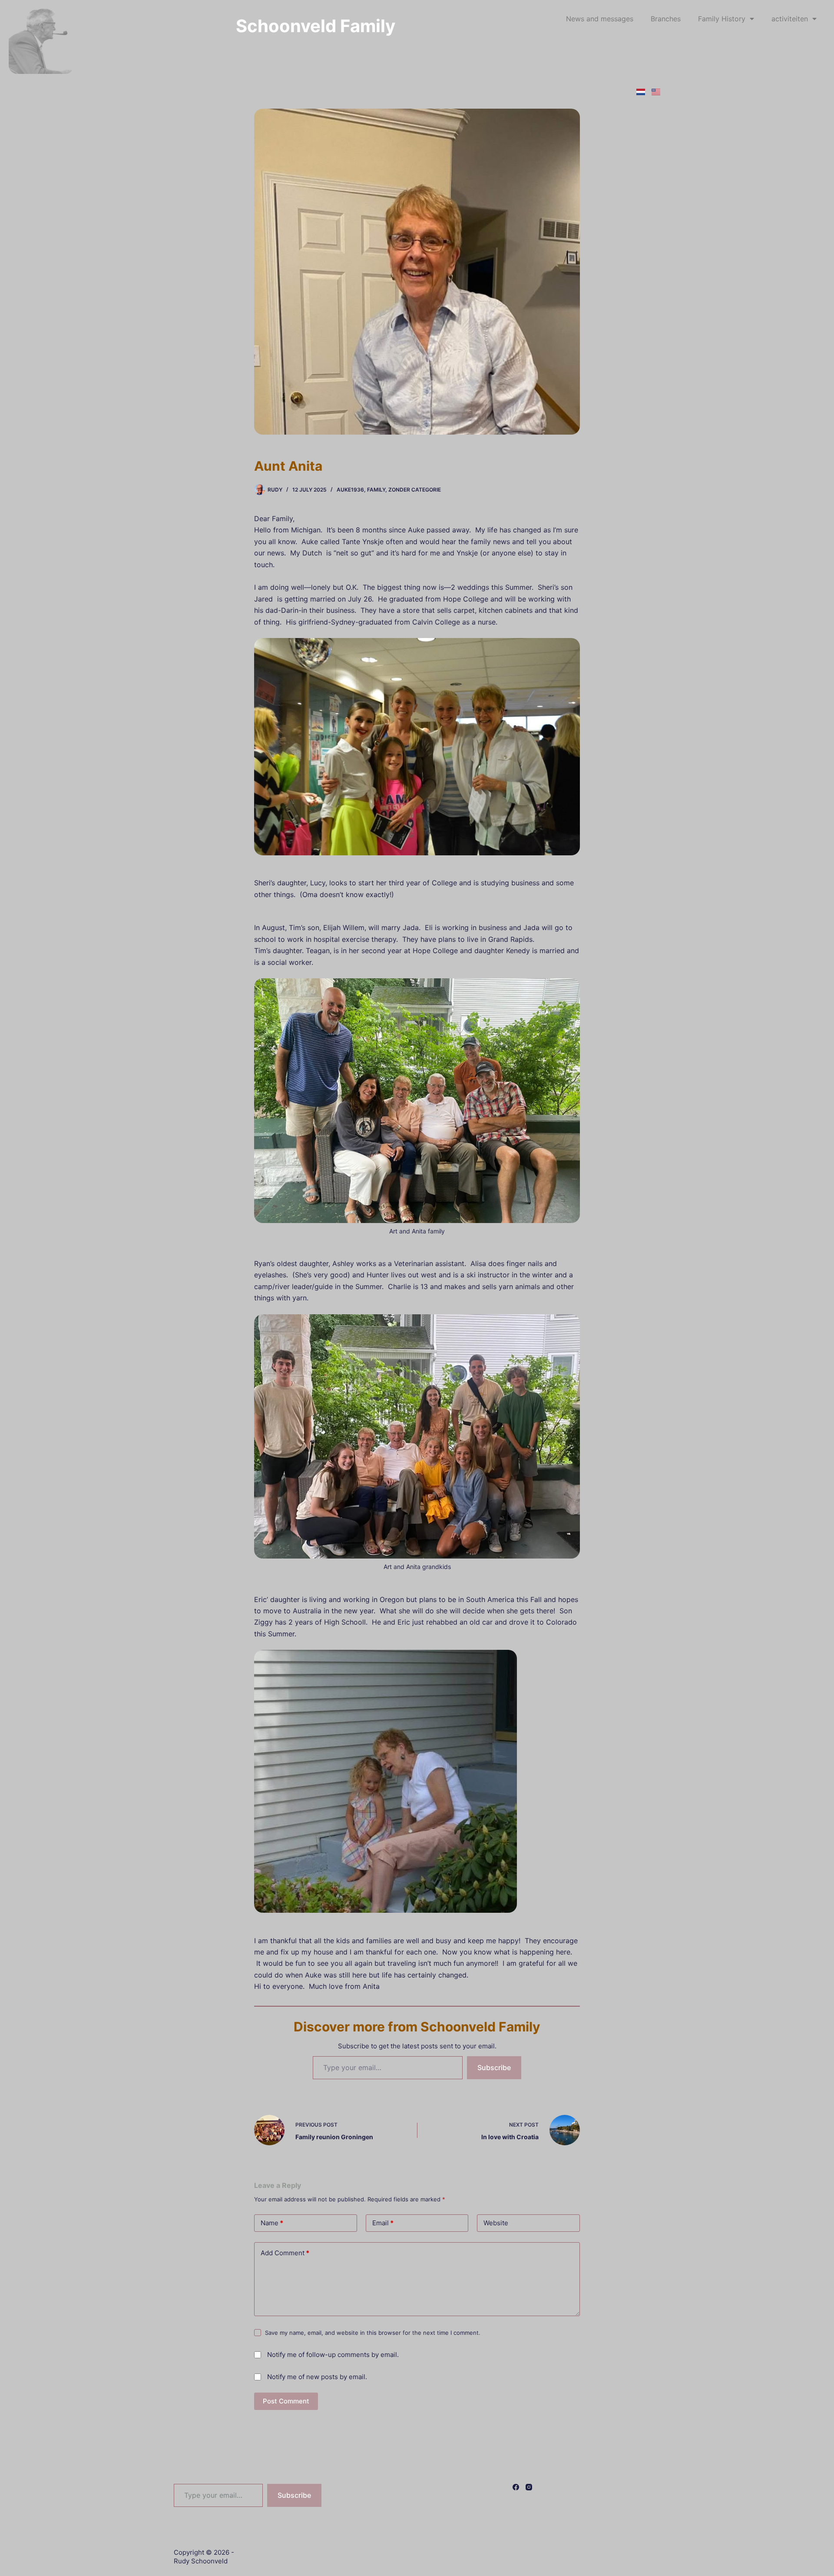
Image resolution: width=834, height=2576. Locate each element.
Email (383, 2223)
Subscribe (494, 2067)
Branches (666, 19)
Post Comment (286, 2401)
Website (496, 2223)
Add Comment (285, 2253)
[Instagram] (529, 2487)
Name (272, 2223)
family (376, 490)
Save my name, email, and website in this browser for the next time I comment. (373, 2333)
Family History (722, 19)
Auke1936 (350, 490)
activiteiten (790, 19)
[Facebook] (516, 2487)
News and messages (600, 19)
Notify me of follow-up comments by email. (333, 2355)
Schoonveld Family (316, 26)
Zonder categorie (415, 490)
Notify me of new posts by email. (317, 2377)
